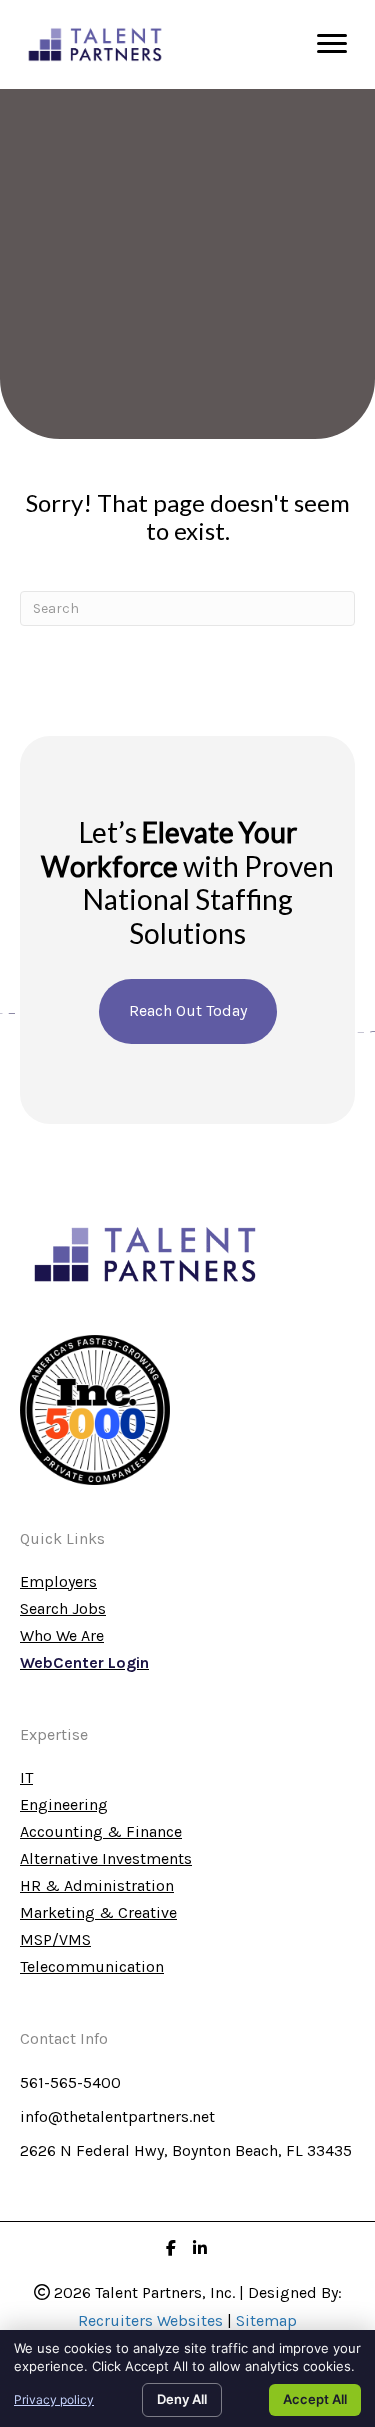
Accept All (315, 2399)
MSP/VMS (55, 1940)
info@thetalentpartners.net (117, 2116)
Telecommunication (92, 1967)
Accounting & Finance (101, 1832)
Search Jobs (63, 1609)
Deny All (182, 2399)
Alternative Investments (106, 1859)
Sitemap (266, 2320)
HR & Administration (97, 1886)
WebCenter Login (84, 1663)
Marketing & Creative (98, 1913)
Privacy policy (54, 2399)
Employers (58, 1582)
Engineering (64, 1805)
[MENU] (332, 44)
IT (26, 1778)
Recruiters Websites (150, 2320)
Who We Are (62, 1636)
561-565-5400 (70, 2082)
